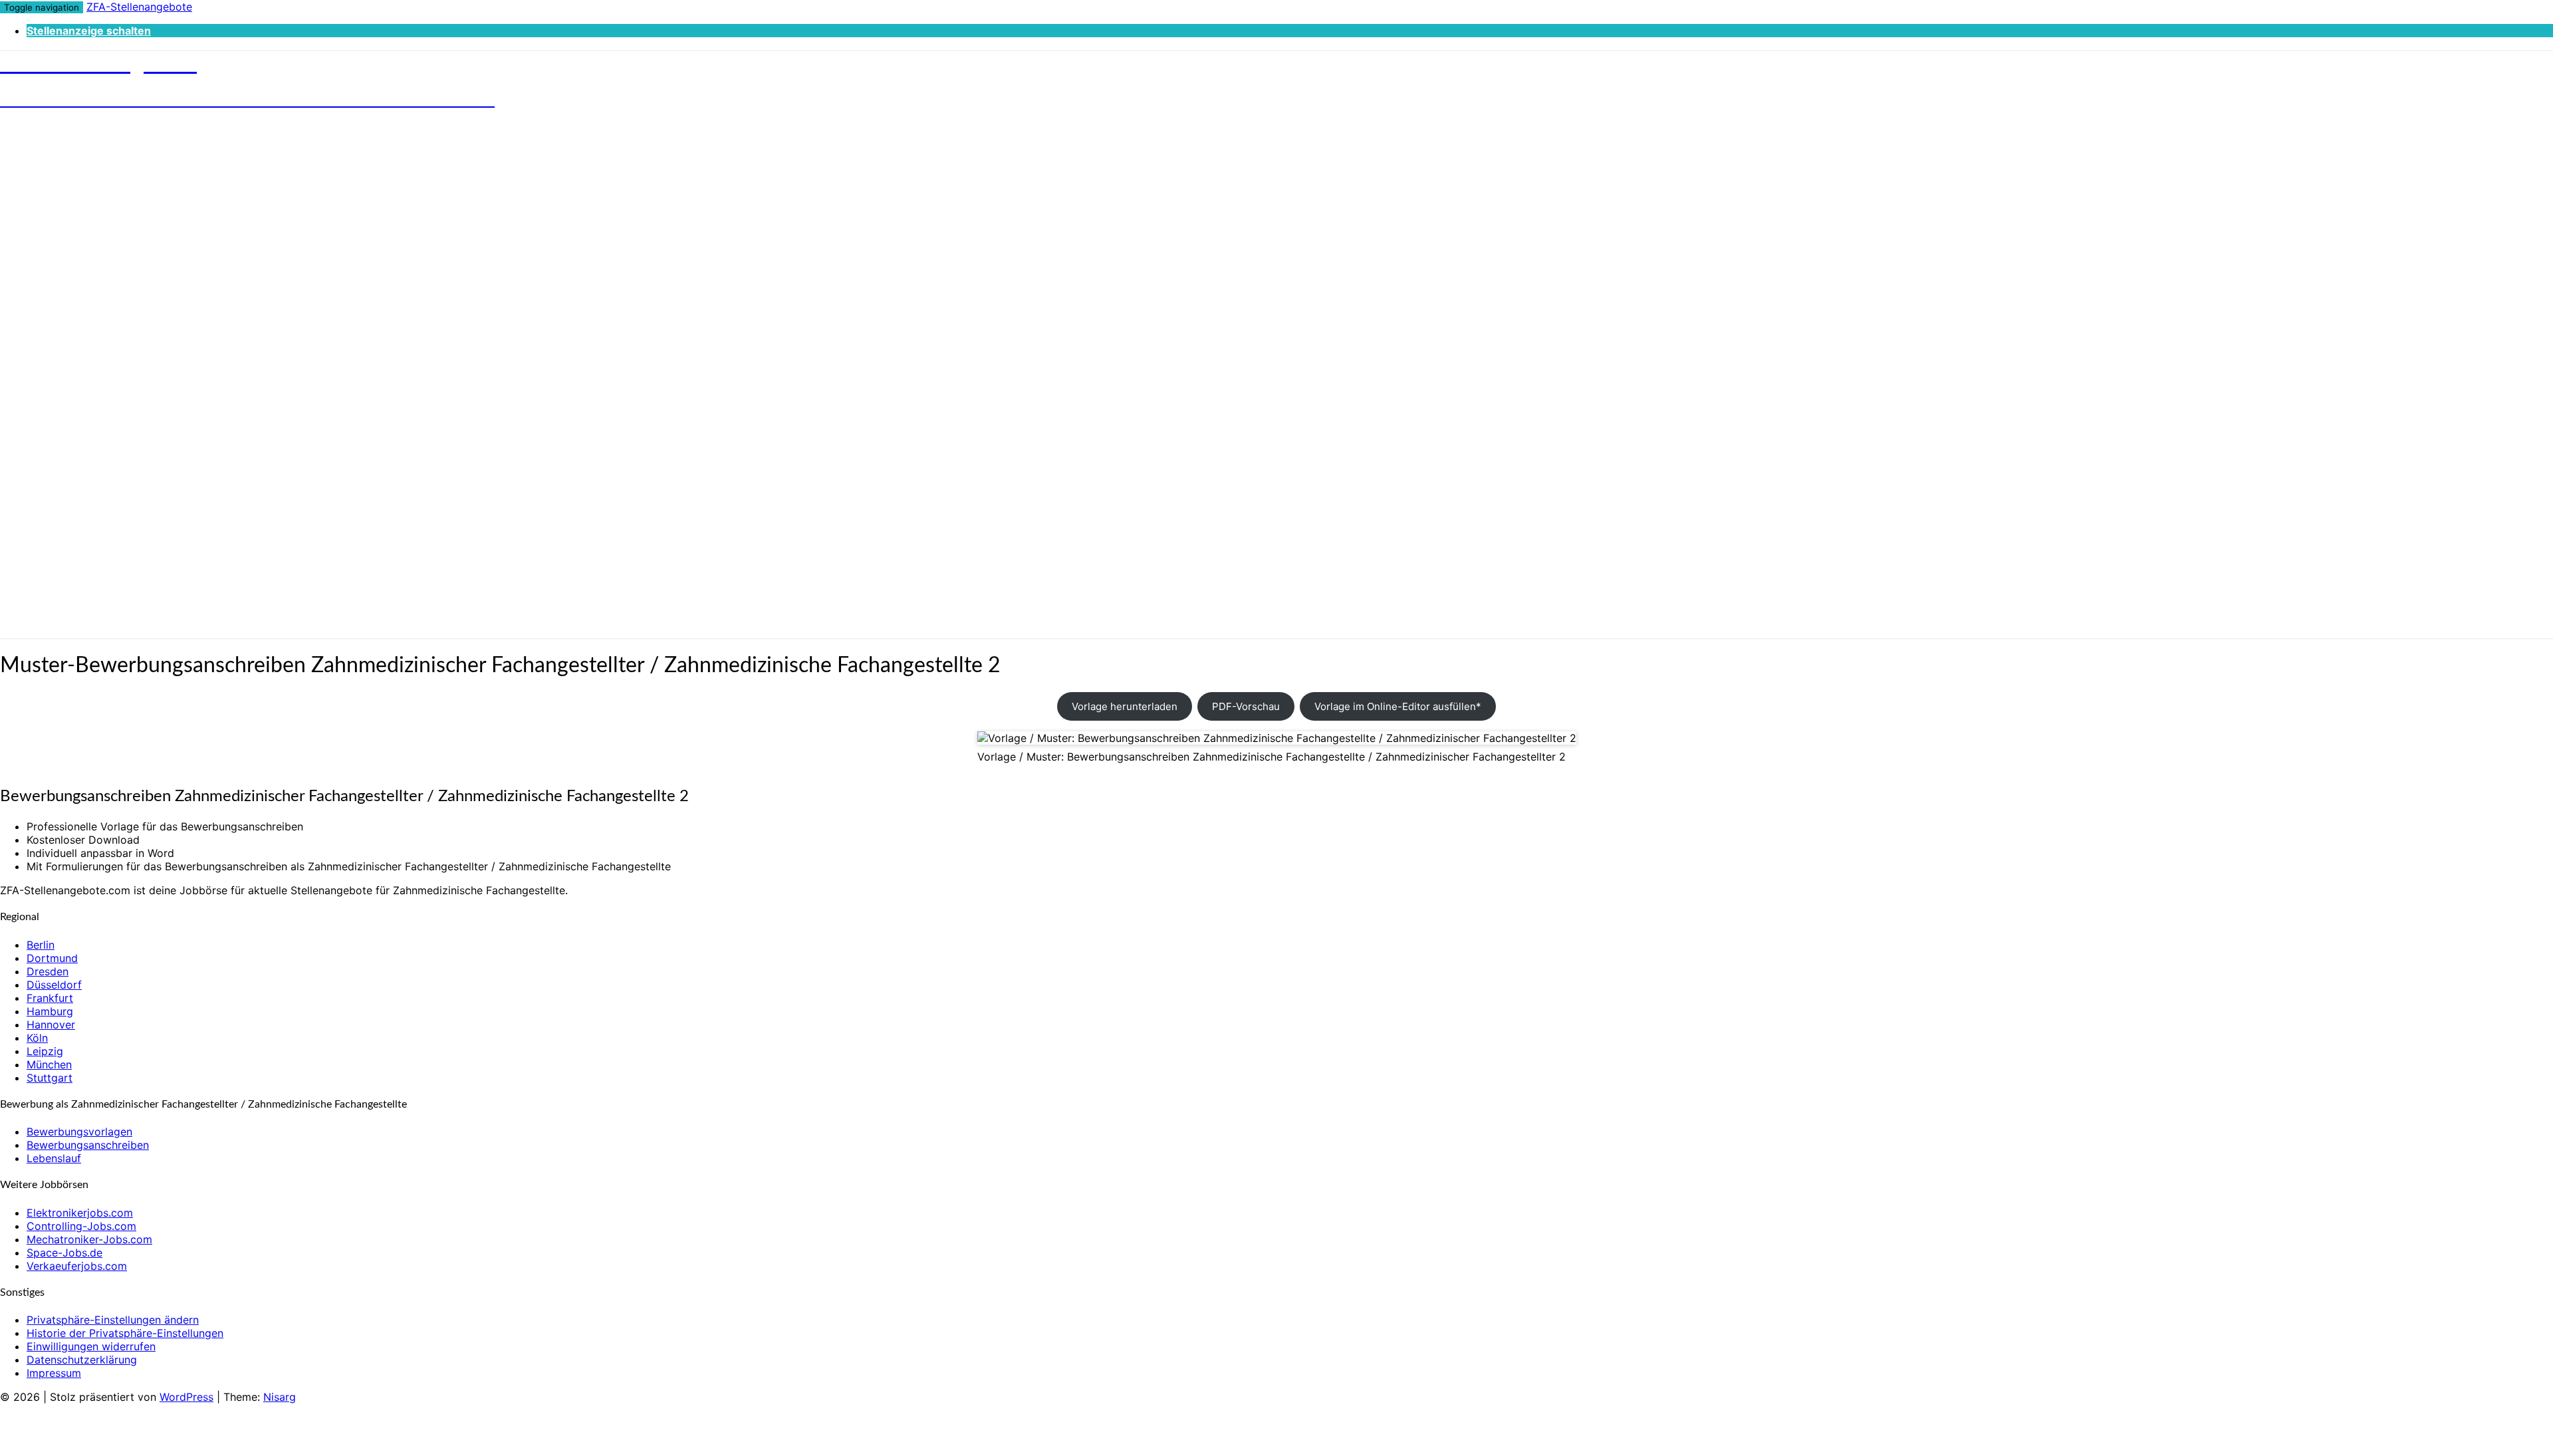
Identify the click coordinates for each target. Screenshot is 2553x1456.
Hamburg (50, 1011)
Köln (37, 1038)
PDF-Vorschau (1246, 706)
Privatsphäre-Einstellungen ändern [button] (113, 1320)
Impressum (54, 1373)
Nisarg (280, 1397)
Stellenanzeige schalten (89, 31)
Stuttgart (50, 1078)
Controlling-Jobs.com (81, 1226)
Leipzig (45, 1051)
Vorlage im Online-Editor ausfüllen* (1398, 706)
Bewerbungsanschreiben (88, 1145)
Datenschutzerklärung (82, 1360)
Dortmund (52, 958)
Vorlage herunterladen (1125, 706)
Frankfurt (50, 998)
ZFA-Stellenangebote (139, 7)
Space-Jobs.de (64, 1253)
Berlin (41, 945)
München (49, 1064)
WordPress (186, 1397)
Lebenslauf (54, 1158)
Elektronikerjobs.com (80, 1213)
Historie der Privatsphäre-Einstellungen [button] (125, 1333)
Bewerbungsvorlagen (79, 1132)
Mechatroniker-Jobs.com (89, 1239)
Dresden (48, 971)
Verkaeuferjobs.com (77, 1266)
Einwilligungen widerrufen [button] (91, 1346)
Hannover (51, 1025)
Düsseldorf (54, 985)
